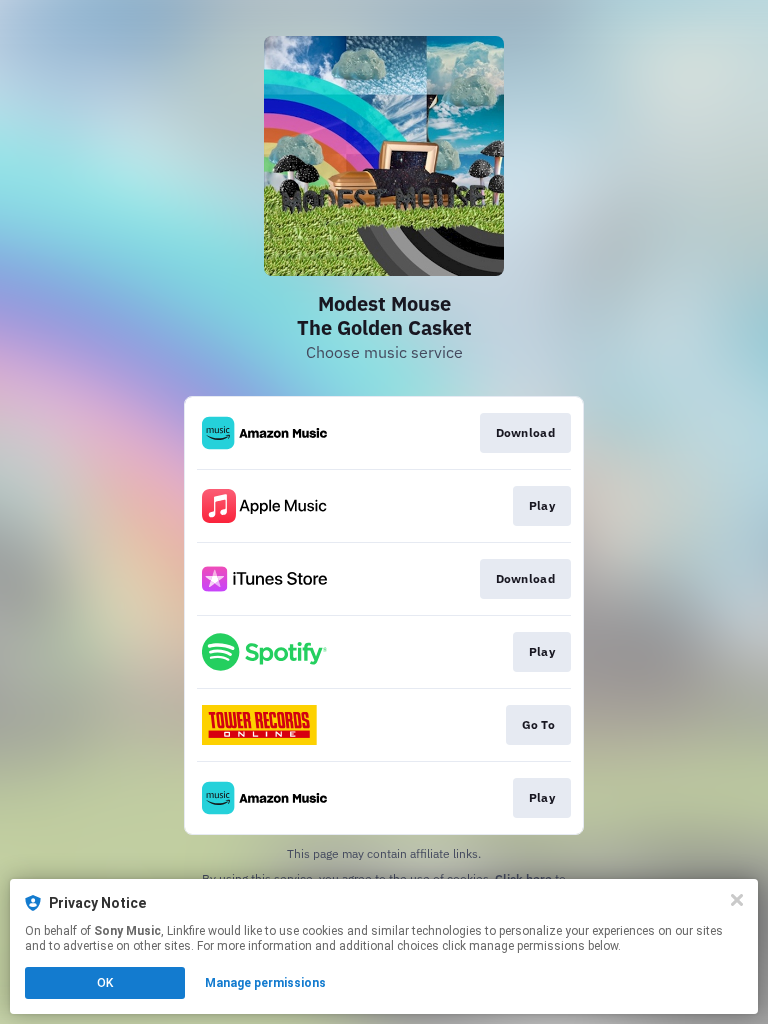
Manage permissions (265, 983)
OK (105, 983)
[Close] (737, 900)
